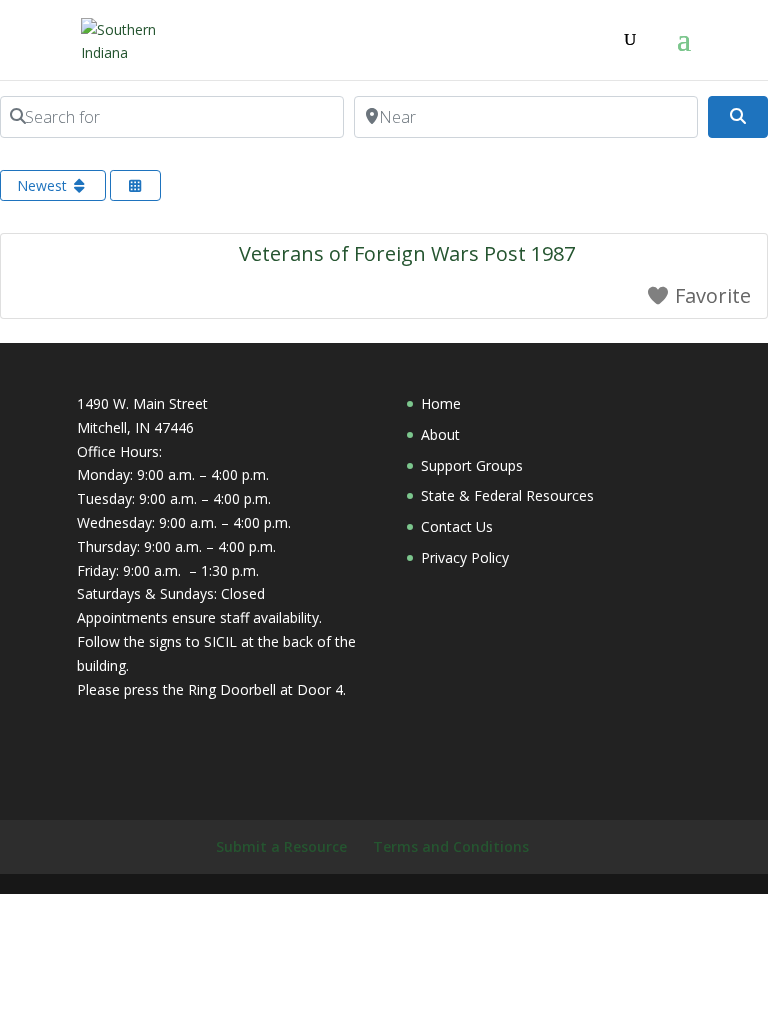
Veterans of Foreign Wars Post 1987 (407, 253)
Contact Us (457, 526)
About (440, 434)
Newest (44, 185)
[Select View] (136, 185)
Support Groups (472, 465)
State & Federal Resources (507, 495)
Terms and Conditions (451, 846)
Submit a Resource (281, 846)
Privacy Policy (465, 557)
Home (441, 403)
